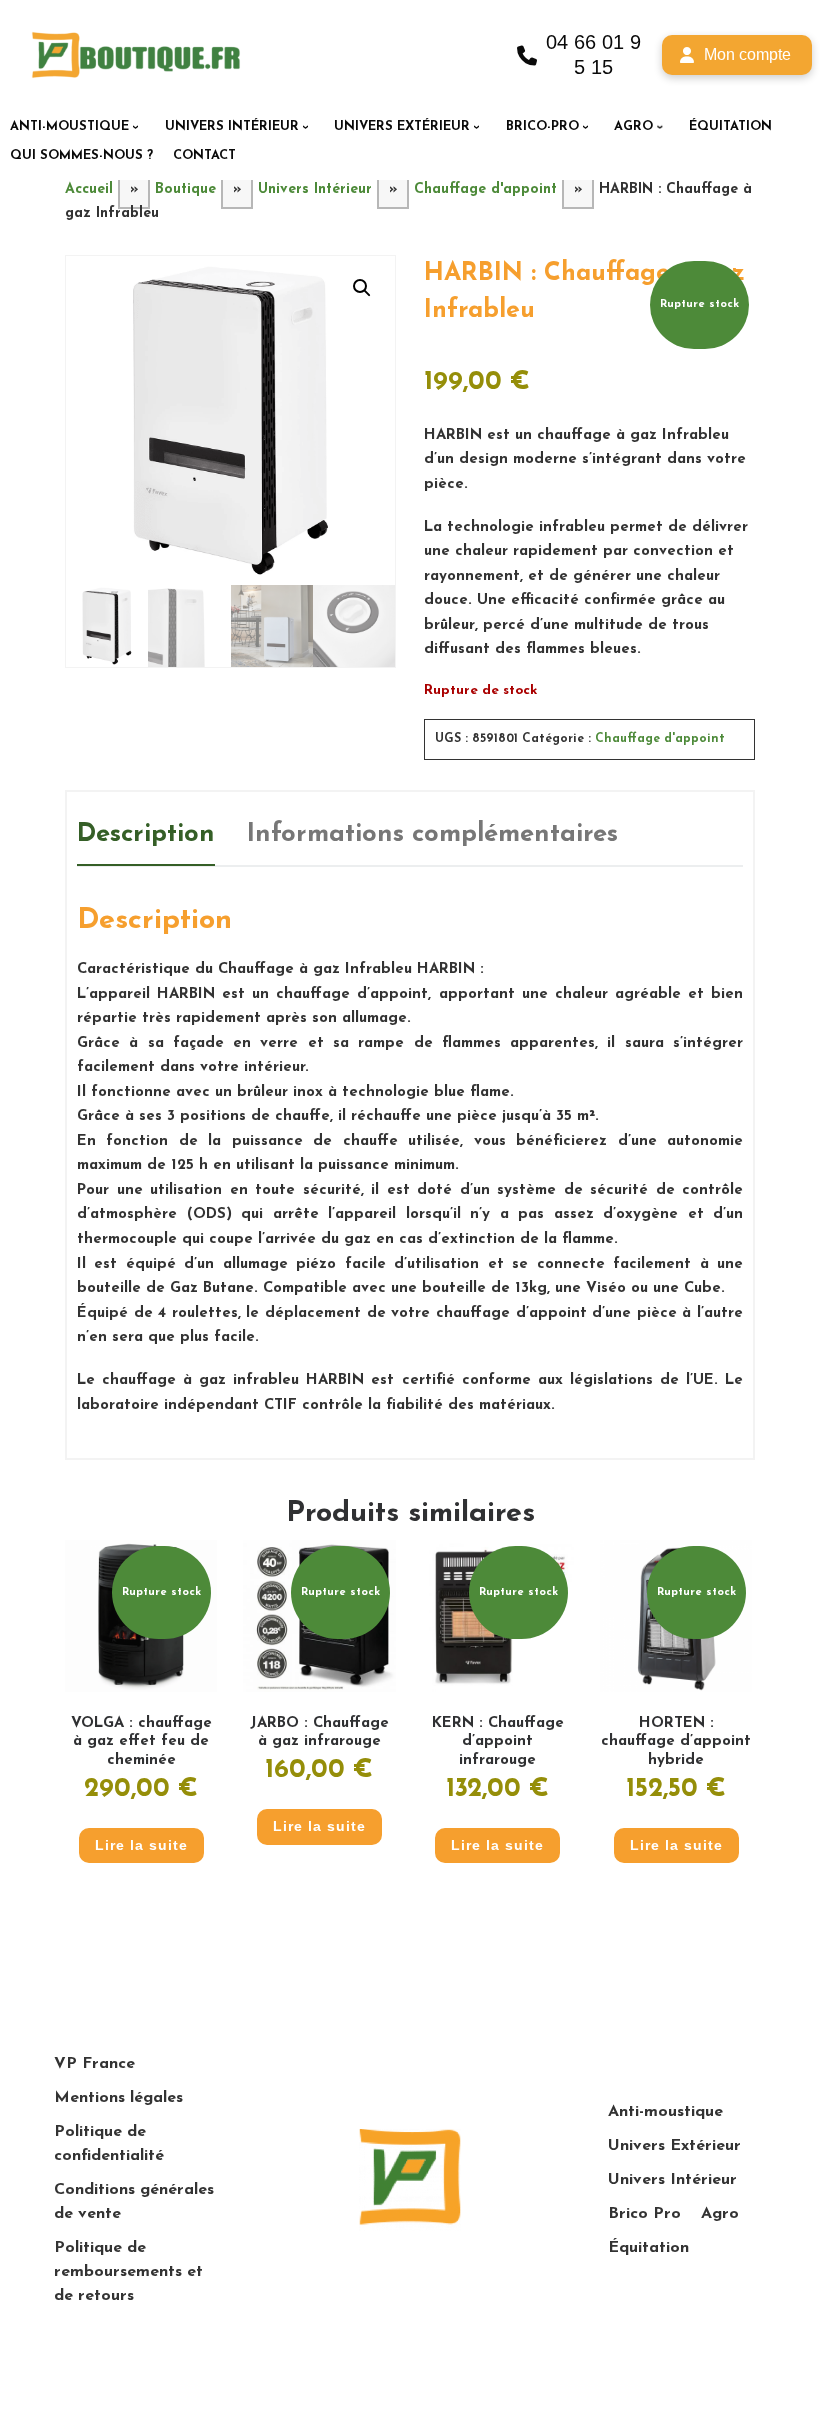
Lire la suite (141, 1845)
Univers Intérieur (315, 189)
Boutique (185, 189)
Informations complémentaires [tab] (432, 834)
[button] (362, 288)
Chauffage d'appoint (485, 189)
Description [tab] (146, 834)
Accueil (89, 189)
